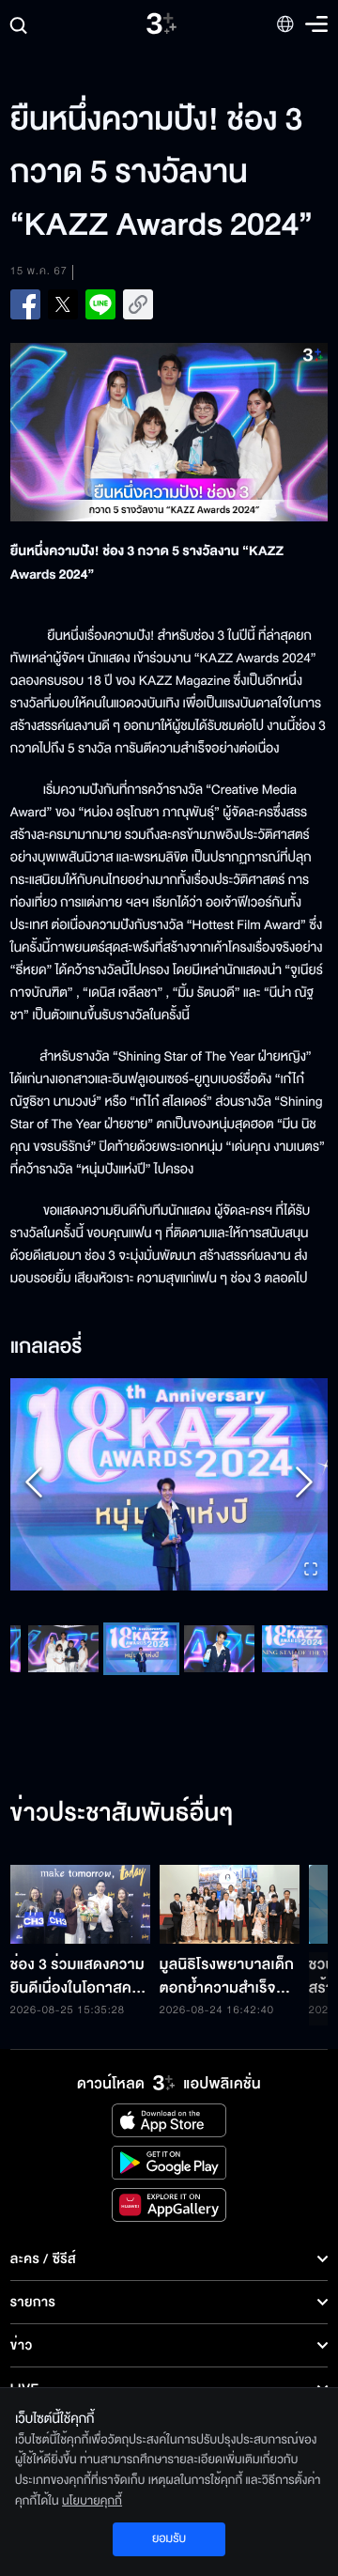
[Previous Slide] (34, 1484)
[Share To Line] (100, 304)
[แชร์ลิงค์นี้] (138, 304)
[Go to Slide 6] (141, 1649)
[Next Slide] (304, 1484)
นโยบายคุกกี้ (92, 2501)
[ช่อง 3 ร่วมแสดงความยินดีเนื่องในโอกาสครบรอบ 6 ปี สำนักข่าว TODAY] (80, 1904)
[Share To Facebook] (25, 304)
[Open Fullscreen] (311, 1570)
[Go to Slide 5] (63, 1649)
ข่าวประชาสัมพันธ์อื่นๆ (122, 1814)
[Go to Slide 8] (297, 1649)
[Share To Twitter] (63, 304)
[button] (169, 1484)
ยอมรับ (169, 2538)
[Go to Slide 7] (219, 1649)
